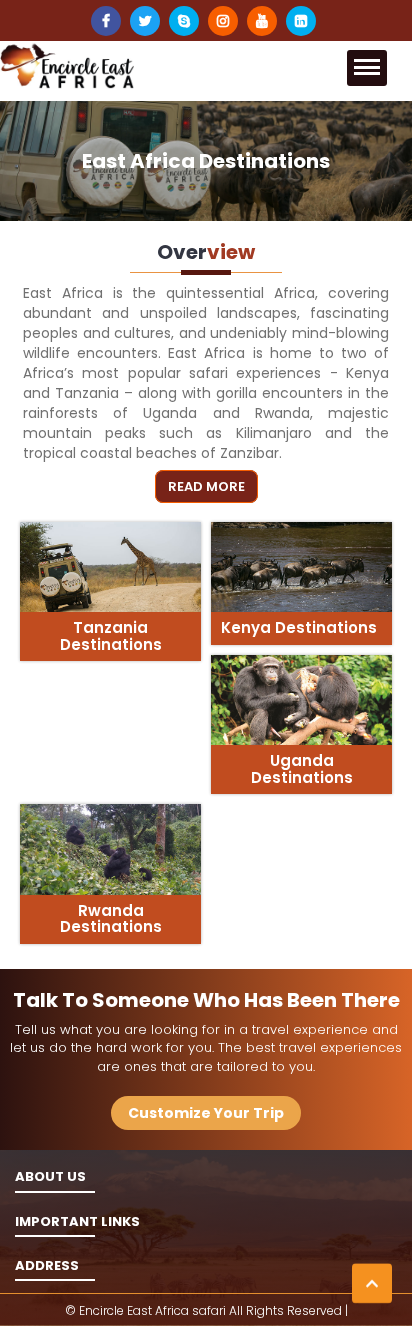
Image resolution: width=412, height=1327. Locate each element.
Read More (206, 486)
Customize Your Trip (206, 1113)
